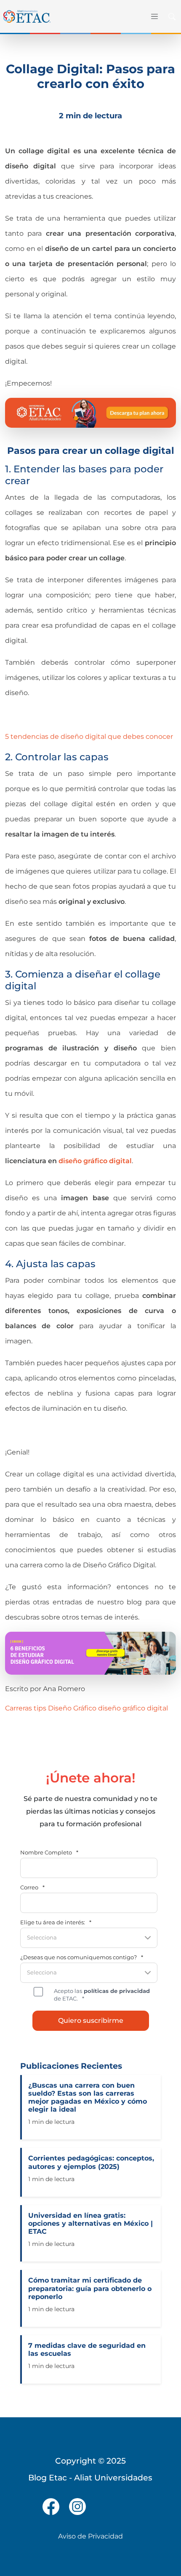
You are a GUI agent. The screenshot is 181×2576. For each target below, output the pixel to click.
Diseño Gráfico (72, 1708)
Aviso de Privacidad (90, 2536)
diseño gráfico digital (133, 1708)
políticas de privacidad (116, 1991)
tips (40, 1708)
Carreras (19, 1708)
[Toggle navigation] (154, 16)
